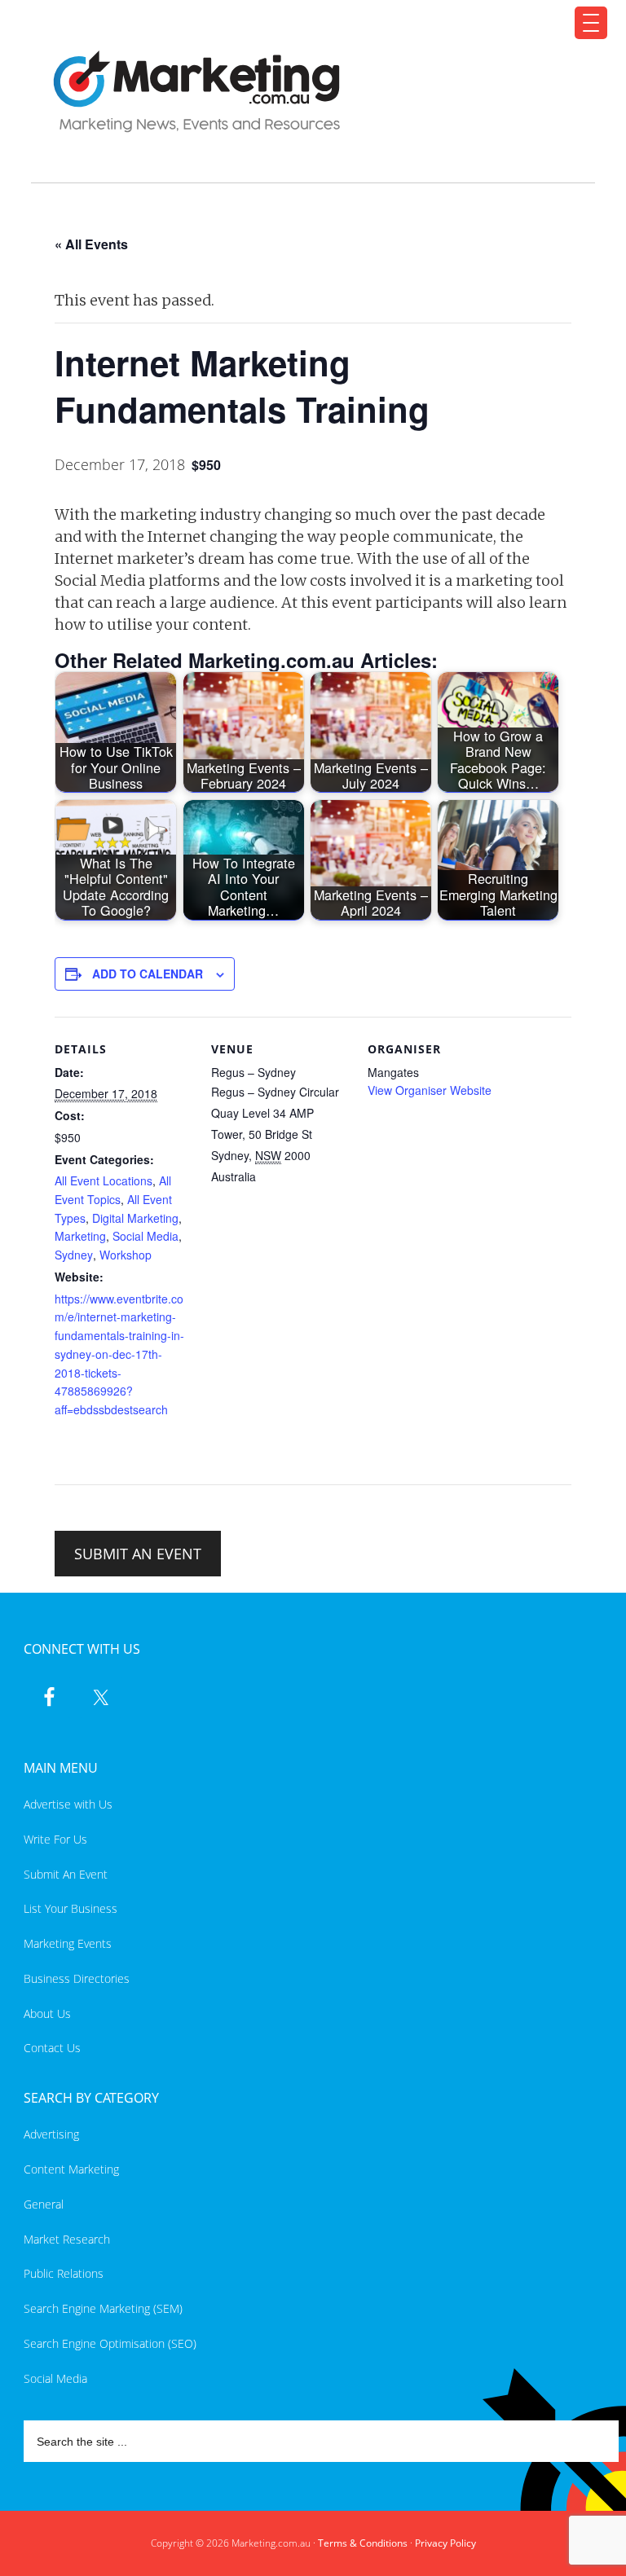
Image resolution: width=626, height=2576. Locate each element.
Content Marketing (71, 2169)
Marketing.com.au (303, 92)
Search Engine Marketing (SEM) (103, 2308)
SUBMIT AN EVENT (138, 1554)
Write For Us (55, 1839)
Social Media (145, 1236)
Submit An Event (66, 1874)
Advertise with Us (68, 1804)
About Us (47, 2013)
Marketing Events (68, 1943)
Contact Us (52, 2048)
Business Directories (77, 1978)
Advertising (51, 2134)
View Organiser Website (430, 1090)
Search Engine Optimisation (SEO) (110, 2343)
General (44, 2204)
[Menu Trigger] (591, 23)
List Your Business (71, 1908)
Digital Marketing (135, 1218)
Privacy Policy (445, 2543)
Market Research (67, 2239)
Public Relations (64, 2273)
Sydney (74, 1255)
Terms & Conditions (363, 2543)
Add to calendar (148, 974)
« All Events (91, 244)
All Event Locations (104, 1180)
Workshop (126, 1255)
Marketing (80, 1236)
